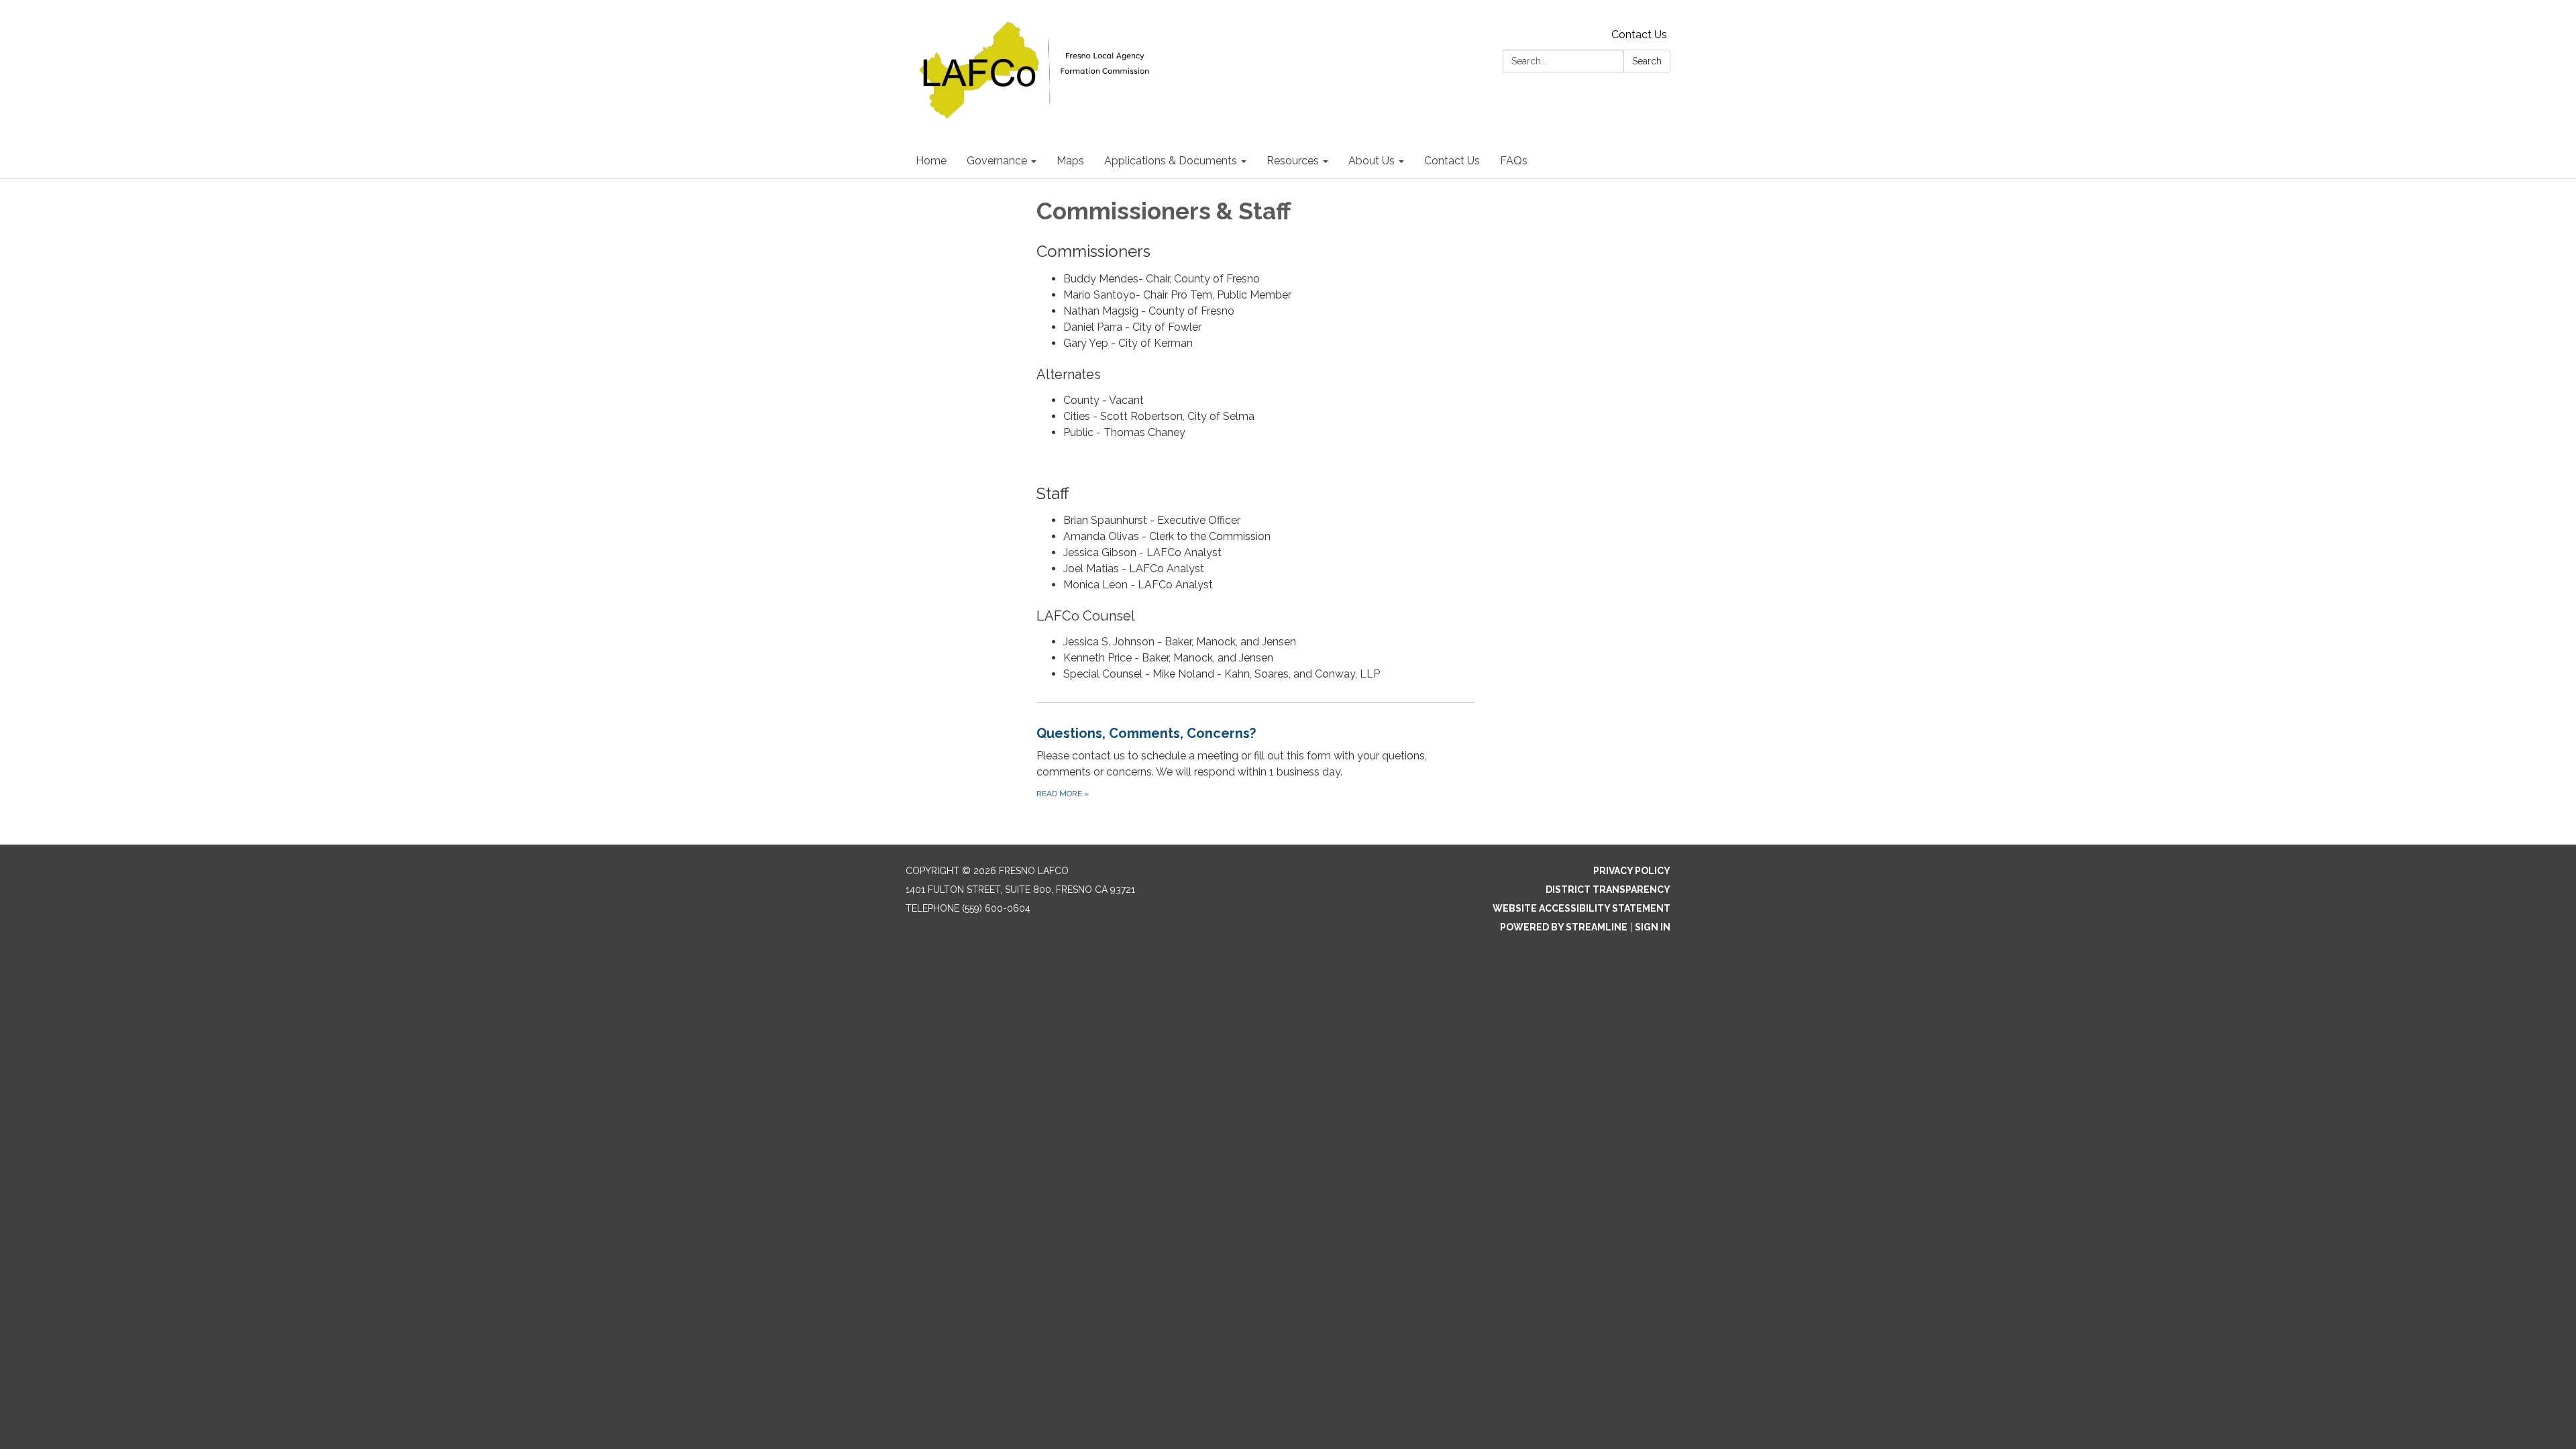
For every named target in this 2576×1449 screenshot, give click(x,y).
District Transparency (1608, 890)
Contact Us (1639, 35)
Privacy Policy (1632, 871)
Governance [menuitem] (997, 161)
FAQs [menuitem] (1514, 161)
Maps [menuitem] (1070, 161)
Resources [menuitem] (1293, 161)
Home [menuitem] (931, 161)
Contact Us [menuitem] (1452, 161)
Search (1647, 61)
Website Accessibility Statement (1581, 908)
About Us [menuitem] (1372, 161)
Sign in (1653, 927)
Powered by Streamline (1564, 927)
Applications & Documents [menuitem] (1171, 161)
